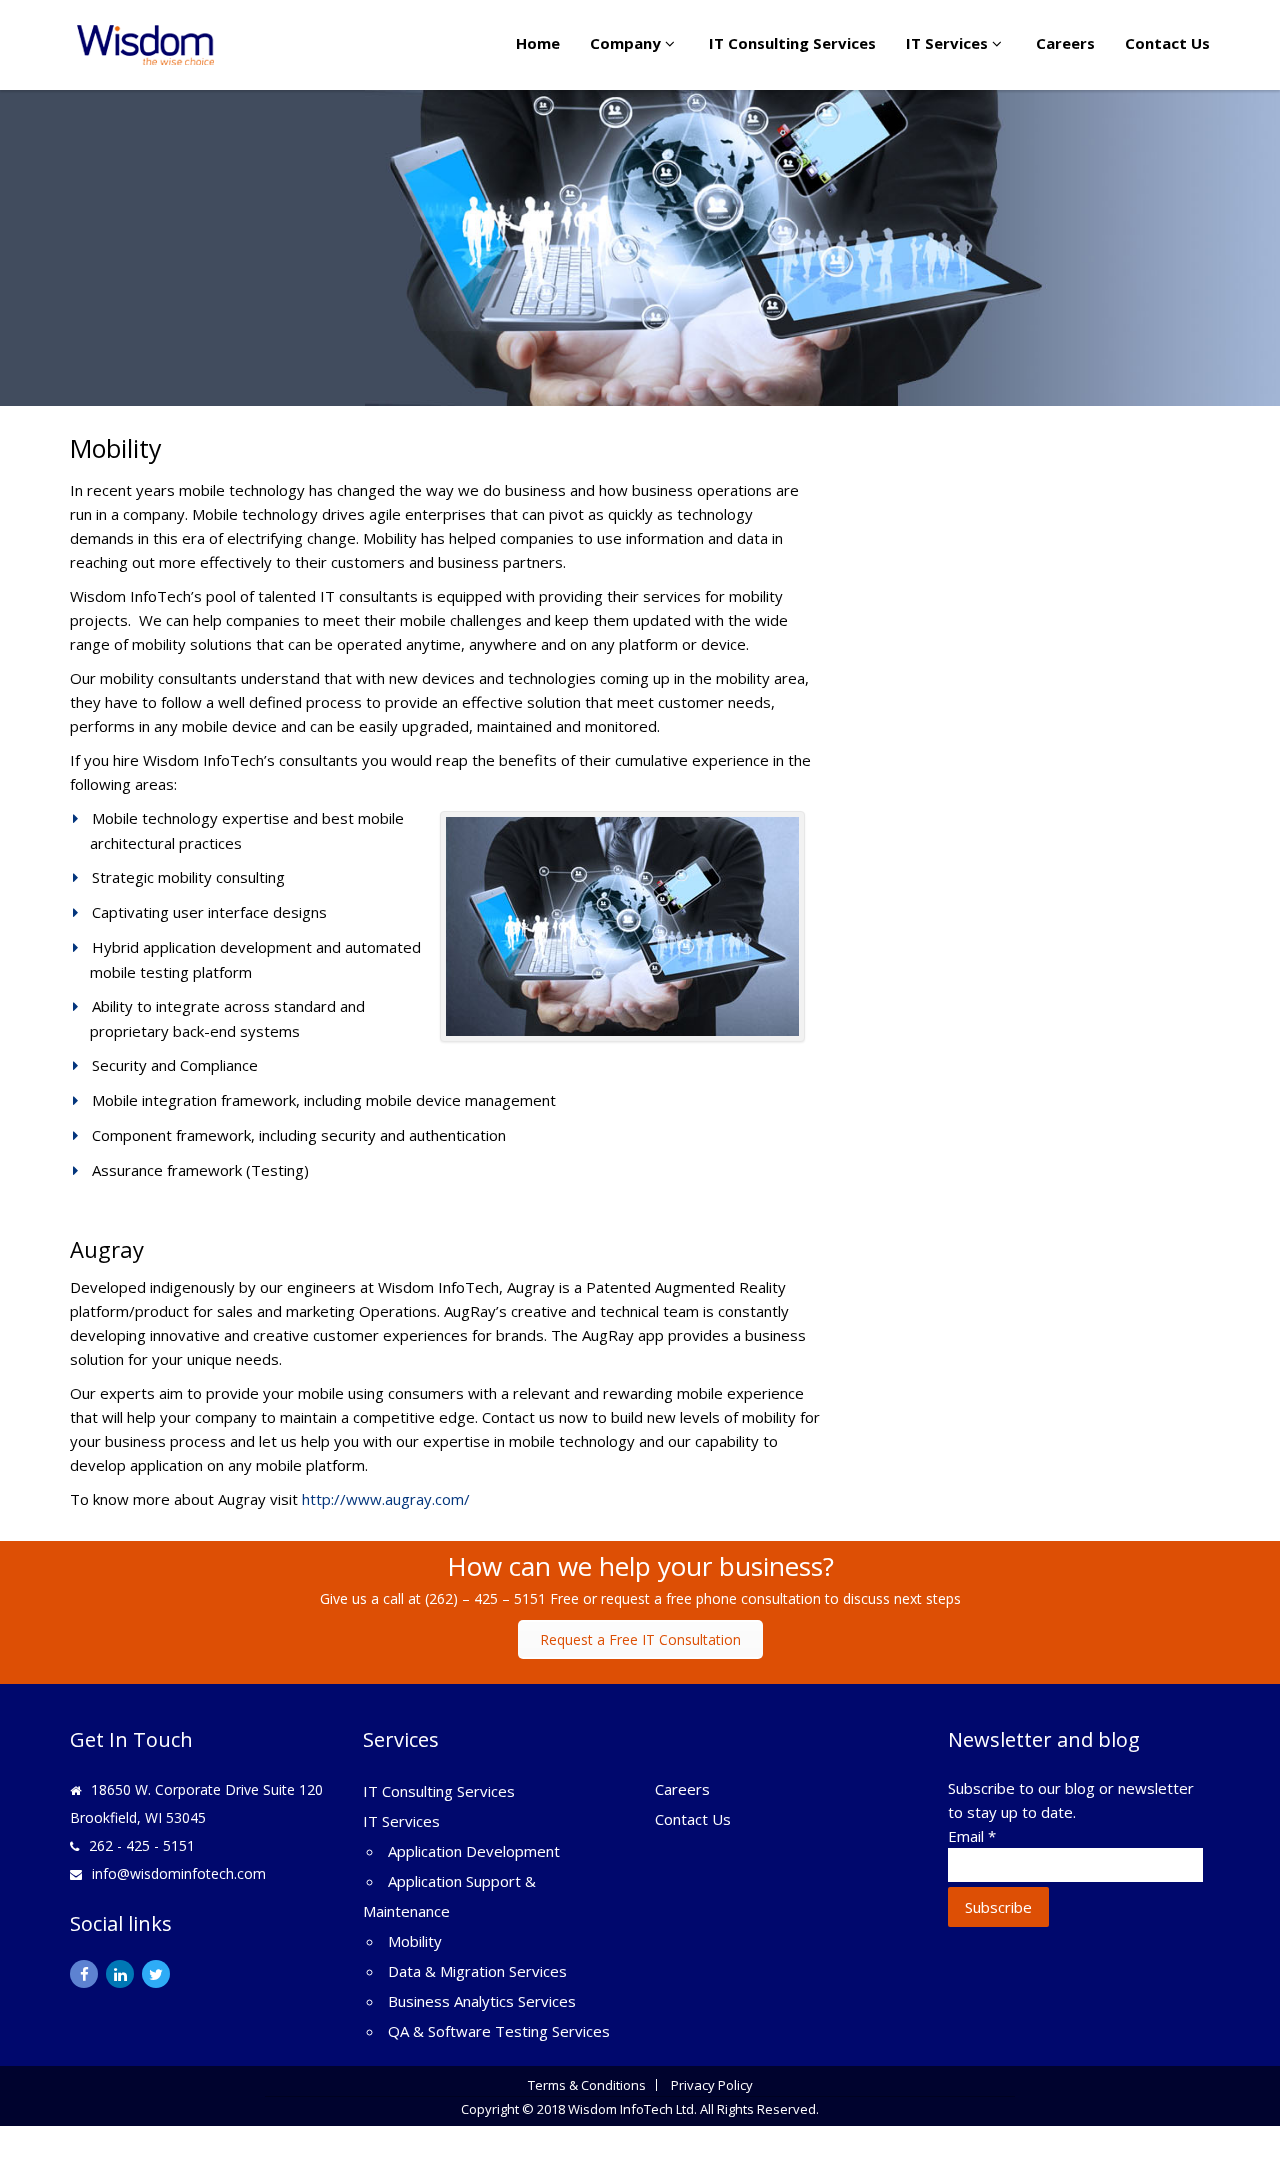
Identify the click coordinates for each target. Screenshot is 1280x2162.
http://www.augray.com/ (386, 1499)
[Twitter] (156, 1974)
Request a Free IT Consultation (640, 1639)
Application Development (474, 1851)
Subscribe (998, 1907)
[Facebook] (84, 1974)
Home (538, 43)
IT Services (949, 43)
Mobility (415, 1941)
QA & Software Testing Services (499, 2031)
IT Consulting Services (792, 43)
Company (627, 43)
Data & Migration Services (477, 1971)
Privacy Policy (712, 2085)
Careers (1065, 43)
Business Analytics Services (482, 2001)
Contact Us (1167, 43)
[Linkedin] (120, 1974)
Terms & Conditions (587, 2085)
